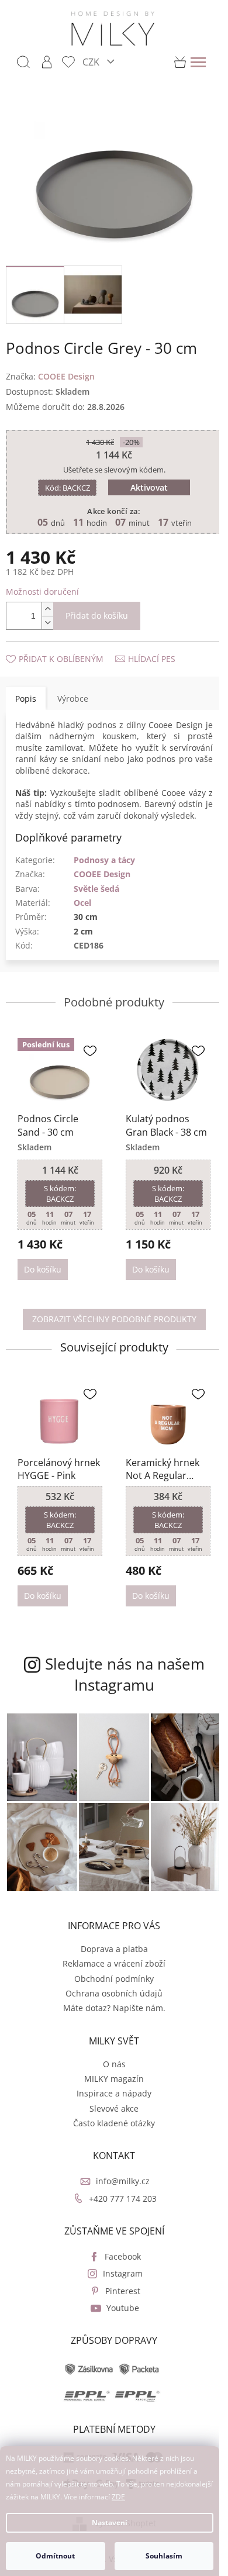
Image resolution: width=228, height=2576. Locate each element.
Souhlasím (164, 2556)
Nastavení (110, 2522)
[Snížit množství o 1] (47, 616)
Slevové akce (110, 2099)
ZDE (118, 2497)
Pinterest (119, 2282)
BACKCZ (63, 481)
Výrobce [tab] (73, 692)
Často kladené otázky (110, 2114)
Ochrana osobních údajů (110, 1984)
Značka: (50, 369)
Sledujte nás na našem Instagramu (120, 1672)
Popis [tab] (26, 692)
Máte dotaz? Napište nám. (110, 1999)
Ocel (82, 907)
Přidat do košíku (97, 609)
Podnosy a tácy (104, 865)
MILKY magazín (110, 2069)
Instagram (119, 2265)
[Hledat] (23, 62)
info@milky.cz (119, 2172)
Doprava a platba (110, 1939)
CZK (92, 62)
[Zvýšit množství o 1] (47, 603)
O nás (110, 2055)
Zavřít (68, 641)
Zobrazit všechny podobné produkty (110, 1321)
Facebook (119, 2247)
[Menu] (198, 62)
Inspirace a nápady (110, 2084)
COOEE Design (102, 879)
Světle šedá (96, 893)
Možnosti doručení (42, 585)
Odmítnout (55, 2556)
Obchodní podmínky (110, 1969)
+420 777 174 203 (119, 2189)
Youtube (119, 2299)
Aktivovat (145, 481)
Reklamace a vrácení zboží (110, 1955)
